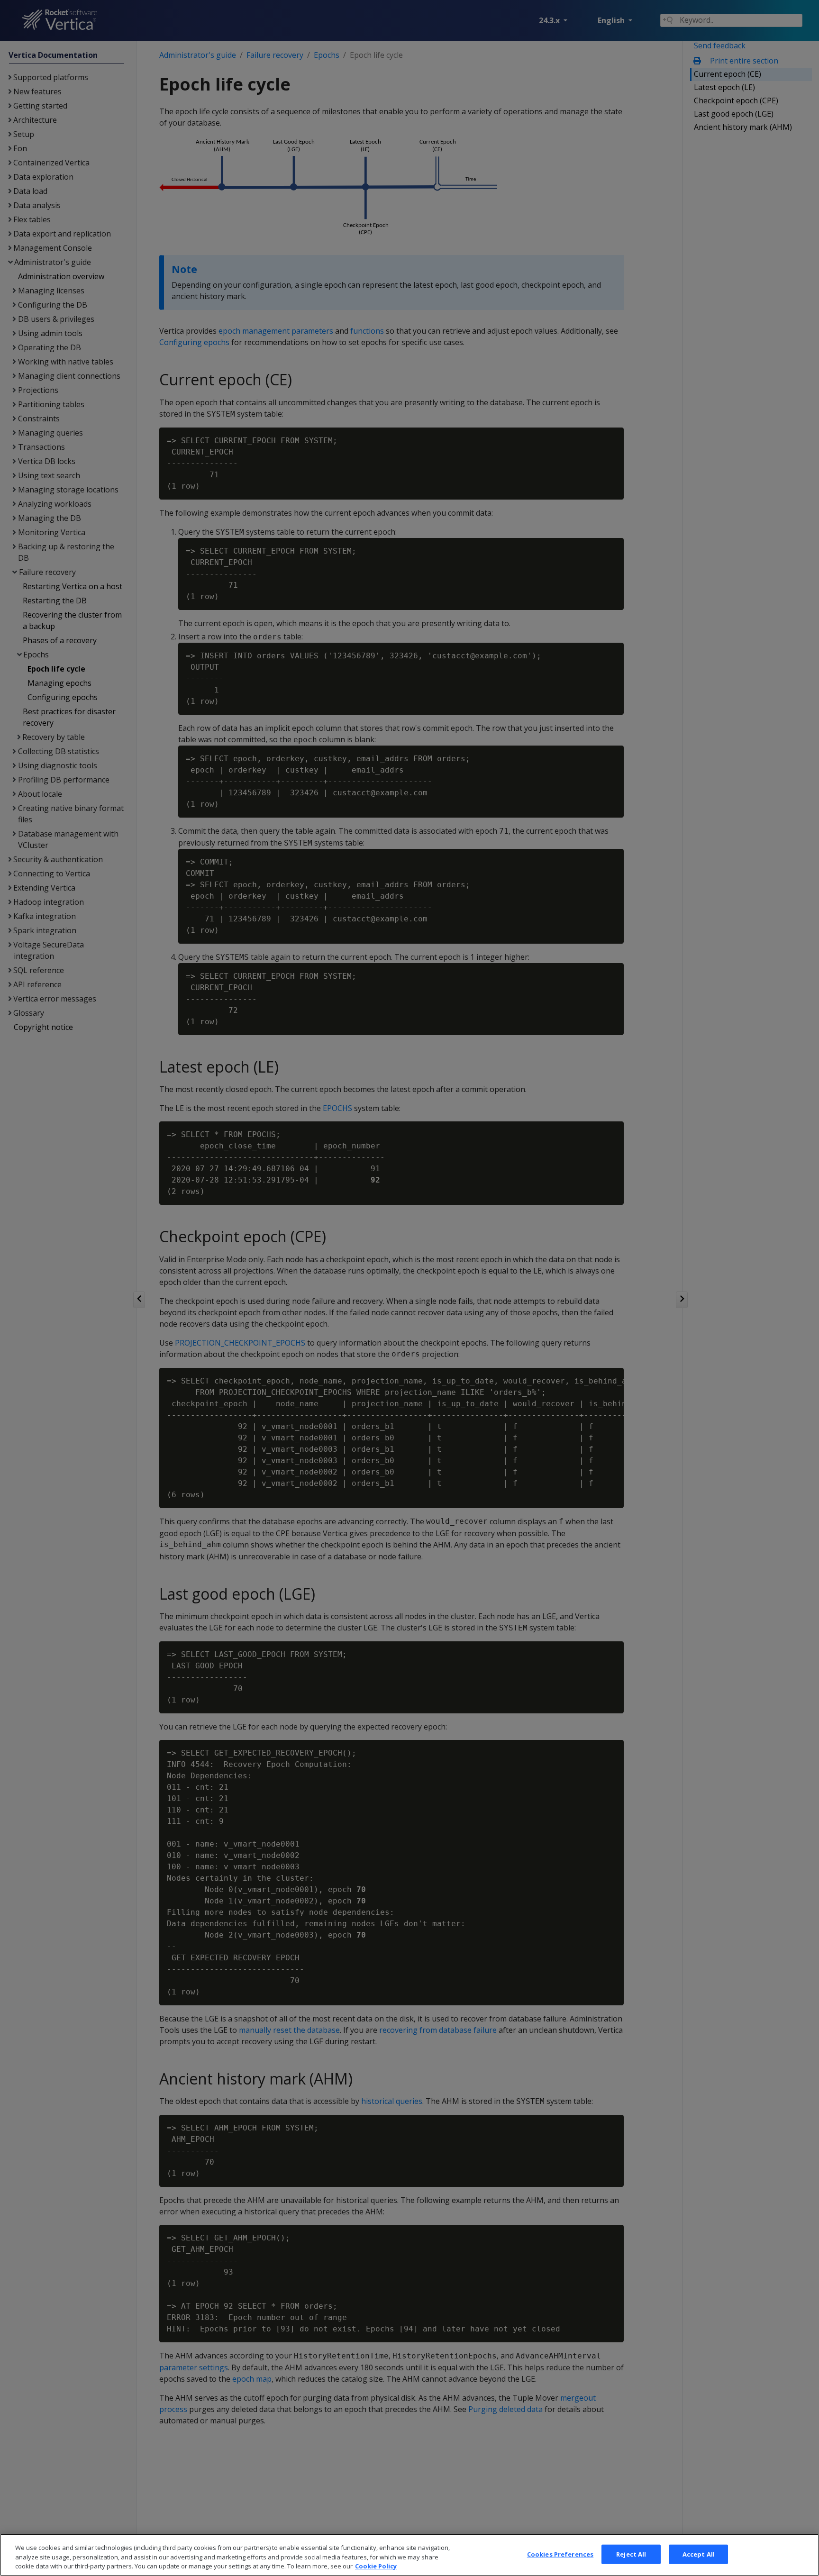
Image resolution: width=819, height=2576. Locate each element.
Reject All (631, 2554)
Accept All (699, 2554)
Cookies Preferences (560, 2554)
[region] (409, 2555)
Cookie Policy (376, 2566)
